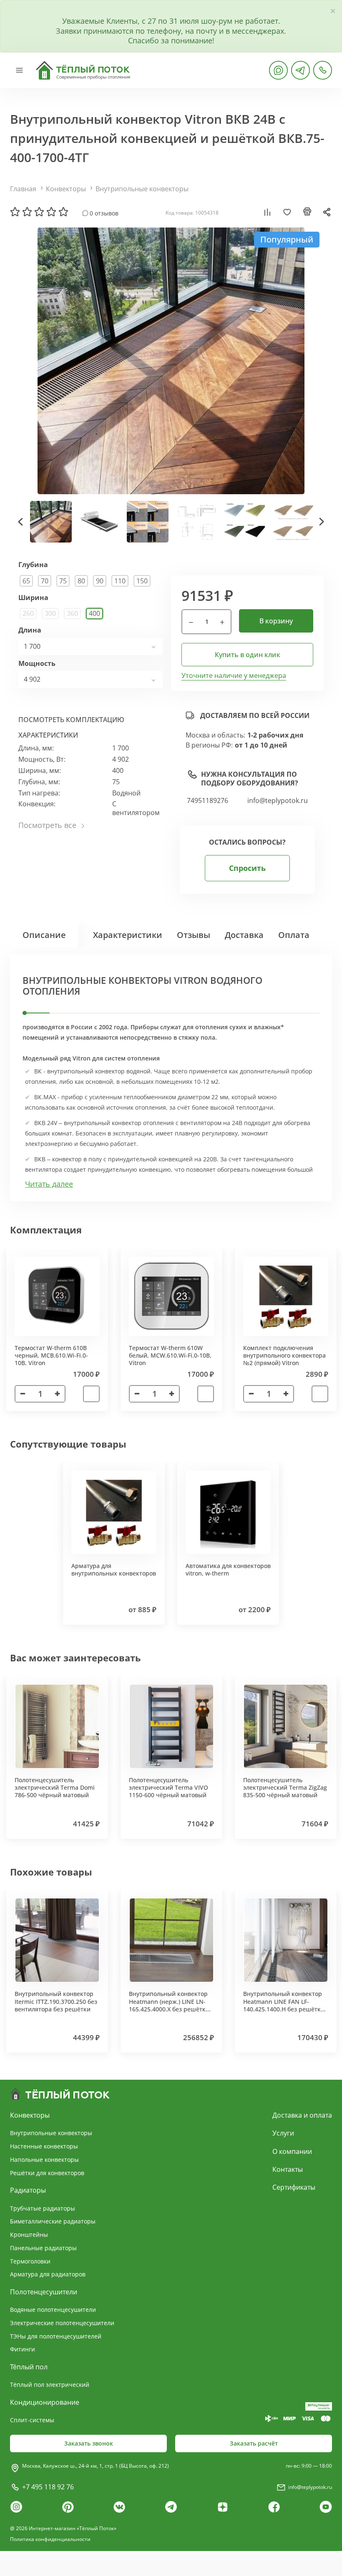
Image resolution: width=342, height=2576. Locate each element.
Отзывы (194, 935)
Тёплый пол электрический (50, 2385)
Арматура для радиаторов (48, 2274)
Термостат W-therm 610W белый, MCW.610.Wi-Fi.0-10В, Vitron (170, 1355)
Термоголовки (30, 2261)
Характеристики (128, 935)
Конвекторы (66, 189)
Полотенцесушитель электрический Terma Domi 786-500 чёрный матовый (55, 1787)
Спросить (247, 868)
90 (100, 581)
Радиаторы (28, 2190)
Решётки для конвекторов (47, 2173)
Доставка (244, 935)
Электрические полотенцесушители (62, 2323)
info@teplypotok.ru (278, 801)
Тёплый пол (29, 2367)
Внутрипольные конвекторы (142, 189)
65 (26, 581)
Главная (23, 189)
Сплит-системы (32, 2420)
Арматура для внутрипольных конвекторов (114, 1569)
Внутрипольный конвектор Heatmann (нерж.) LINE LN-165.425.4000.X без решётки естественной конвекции (169, 2005)
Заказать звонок (89, 2443)
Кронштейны (29, 2235)
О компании (292, 2151)
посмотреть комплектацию (71, 720)
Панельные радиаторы (43, 2248)
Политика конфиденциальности (50, 2539)
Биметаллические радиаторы (53, 2221)
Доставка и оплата (302, 2115)
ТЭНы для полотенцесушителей (56, 2336)
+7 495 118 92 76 (48, 2487)
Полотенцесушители (44, 2292)
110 (120, 581)
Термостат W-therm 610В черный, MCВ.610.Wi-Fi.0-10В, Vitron (51, 1355)
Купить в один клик (248, 655)
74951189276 (207, 801)
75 (63, 581)
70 (45, 581)
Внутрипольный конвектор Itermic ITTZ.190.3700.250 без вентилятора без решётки (56, 2001)
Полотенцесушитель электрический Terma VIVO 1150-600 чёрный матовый (168, 1787)
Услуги (283, 2133)
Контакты (288, 2169)
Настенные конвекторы (44, 2146)
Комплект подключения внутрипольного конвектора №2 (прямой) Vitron (284, 1355)
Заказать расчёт (254, 2443)
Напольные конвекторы (44, 2160)
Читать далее (49, 1184)
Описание (44, 935)
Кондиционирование (45, 2402)
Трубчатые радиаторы (43, 2208)
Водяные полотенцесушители (53, 2310)
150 (142, 581)
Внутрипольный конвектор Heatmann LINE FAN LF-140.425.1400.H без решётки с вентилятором (284, 2005)
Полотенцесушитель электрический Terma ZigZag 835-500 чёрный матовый (285, 1787)
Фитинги (23, 2349)
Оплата (294, 935)
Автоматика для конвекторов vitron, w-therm (228, 1569)
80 (81, 581)
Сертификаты (294, 2187)
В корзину (276, 621)
